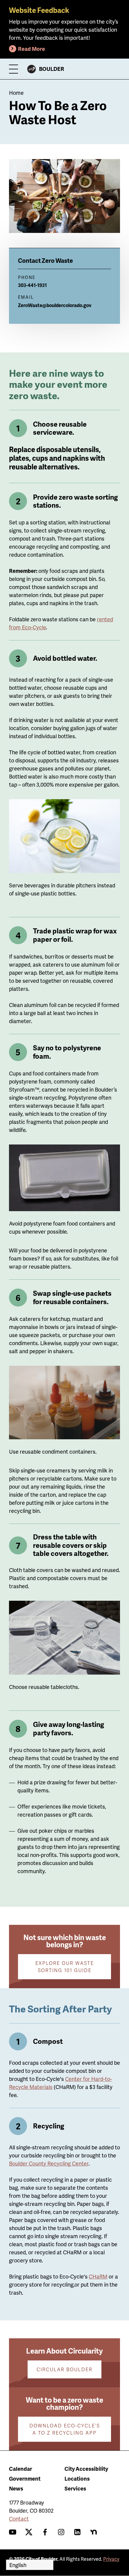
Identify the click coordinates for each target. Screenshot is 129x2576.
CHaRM (98, 2276)
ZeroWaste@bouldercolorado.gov (55, 305)
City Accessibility (86, 2469)
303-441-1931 (32, 285)
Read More (31, 49)
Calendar (21, 2469)
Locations (77, 2478)
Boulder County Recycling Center (49, 2163)
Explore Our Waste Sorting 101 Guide (65, 1967)
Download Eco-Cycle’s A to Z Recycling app (65, 2429)
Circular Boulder (64, 2369)
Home (16, 93)
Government (25, 2478)
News (16, 2488)
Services (75, 2488)
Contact (19, 2518)
